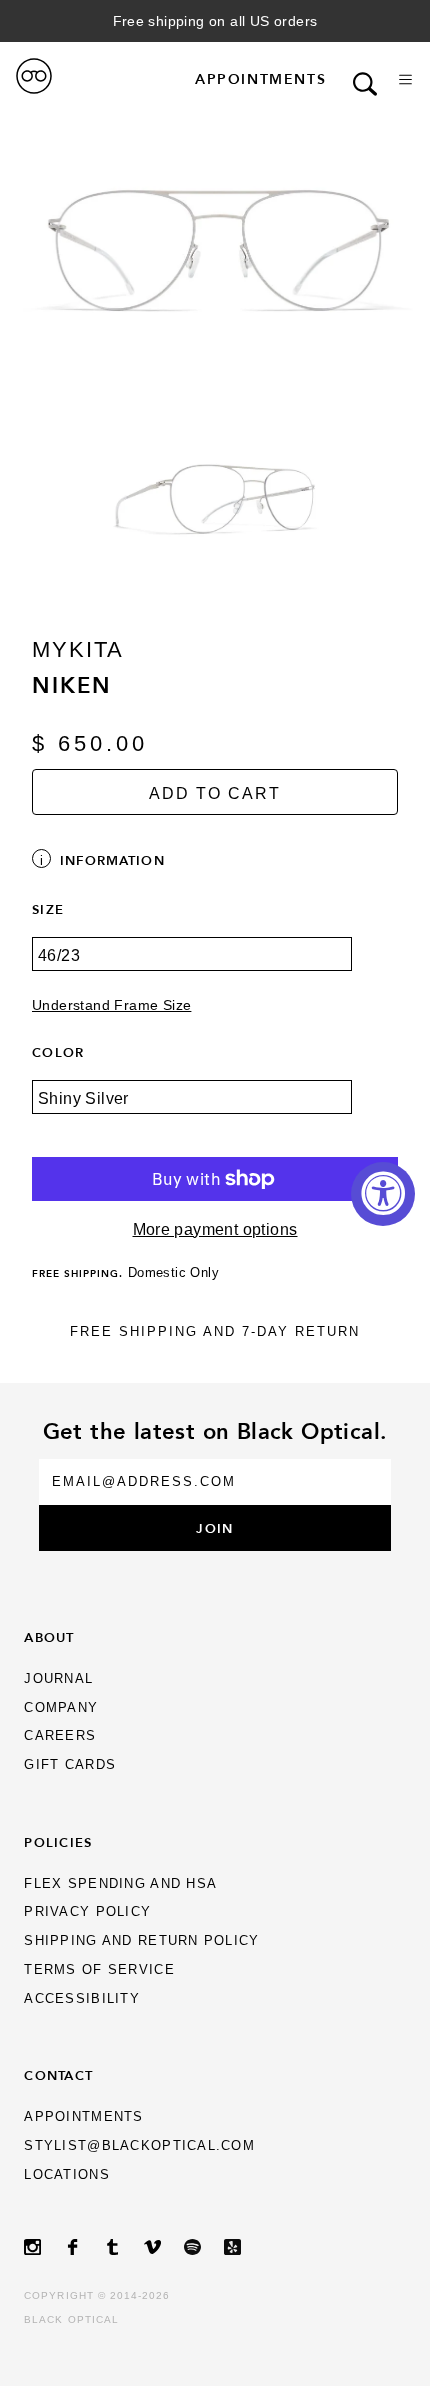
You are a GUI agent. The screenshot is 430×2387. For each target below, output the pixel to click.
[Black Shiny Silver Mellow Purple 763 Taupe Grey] (215, 1111)
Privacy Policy (87, 1911)
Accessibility (82, 1998)
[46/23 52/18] (215, 968)
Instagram (44, 2247)
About (49, 1637)
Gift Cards (70, 1764)
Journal (58, 1678)
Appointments (260, 79)
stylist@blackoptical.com (139, 2145)
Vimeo (164, 2247)
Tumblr (124, 2247)
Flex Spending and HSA (120, 1883)
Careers (60, 1735)
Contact (58, 2075)
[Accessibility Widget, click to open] (383, 1194)
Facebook (84, 2247)
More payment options (215, 1229)
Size (48, 909)
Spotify (204, 2247)
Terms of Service (99, 1969)
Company (61, 1707)
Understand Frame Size (111, 1005)
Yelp (244, 2247)
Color (58, 1052)
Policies (58, 1842)
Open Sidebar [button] (405, 79)
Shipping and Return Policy (141, 1940)
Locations (67, 2174)
